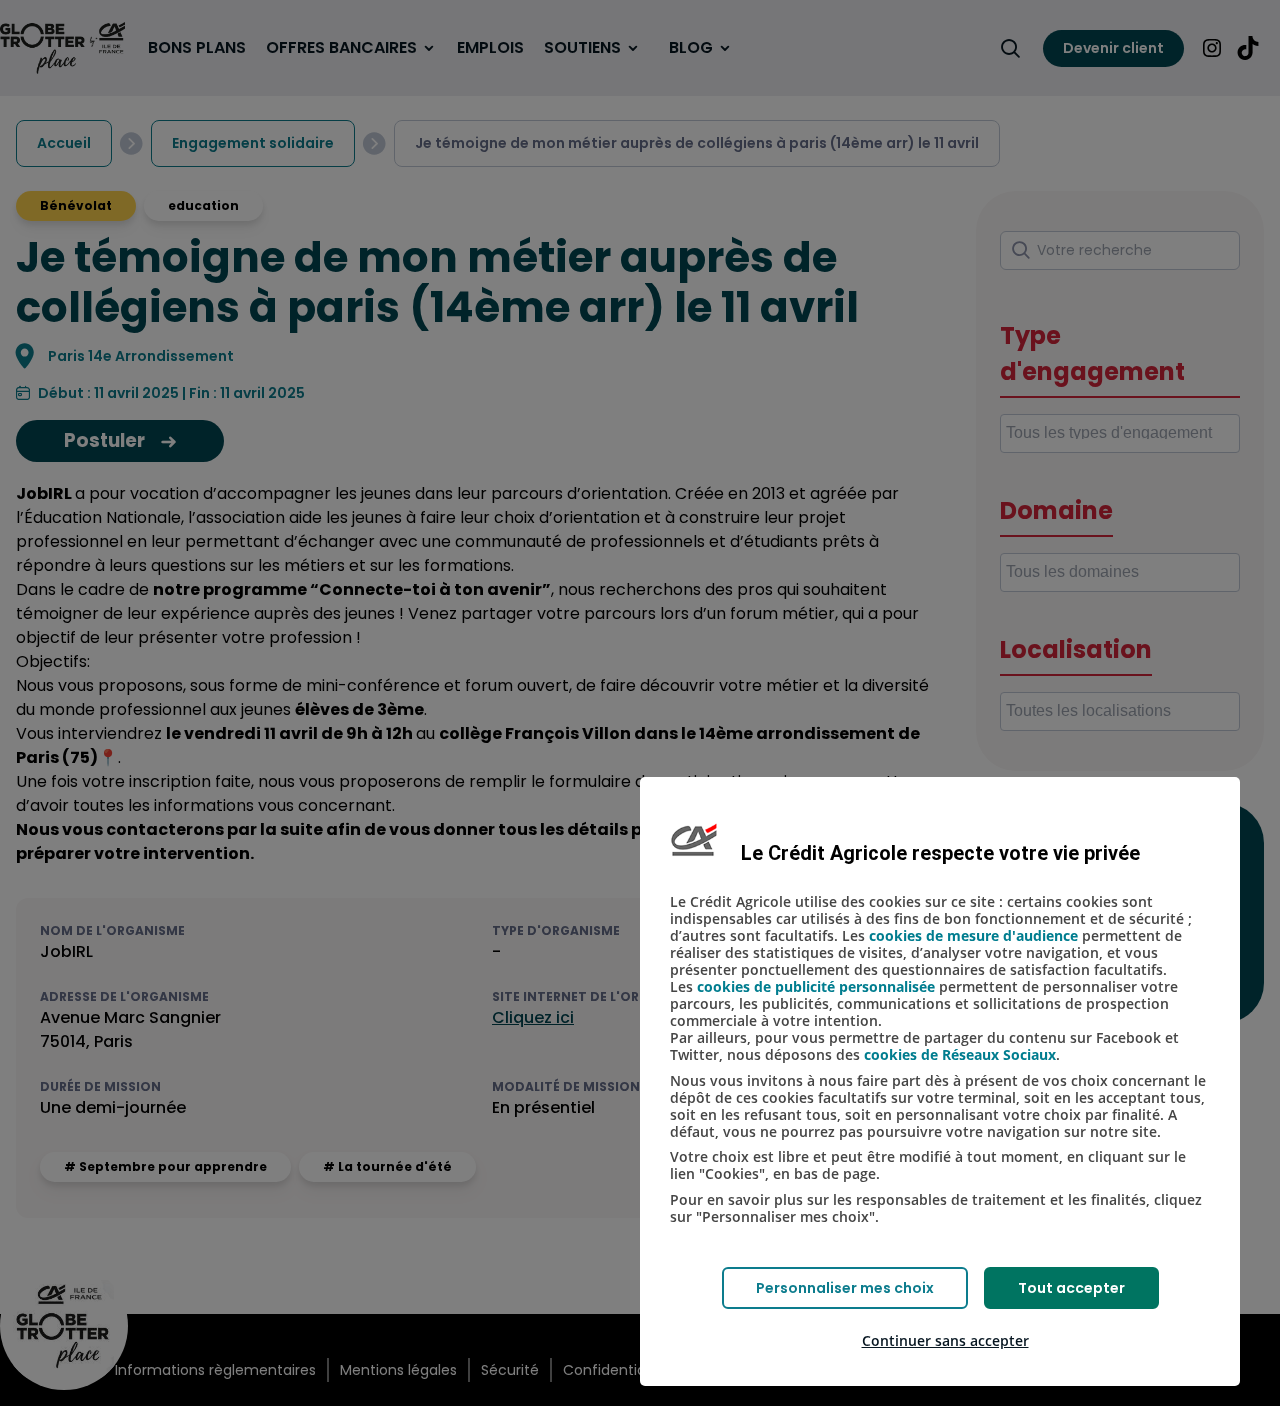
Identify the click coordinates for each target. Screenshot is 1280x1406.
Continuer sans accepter (945, 1340)
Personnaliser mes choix (845, 1288)
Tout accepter (1071, 1288)
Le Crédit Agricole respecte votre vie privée (940, 853)
